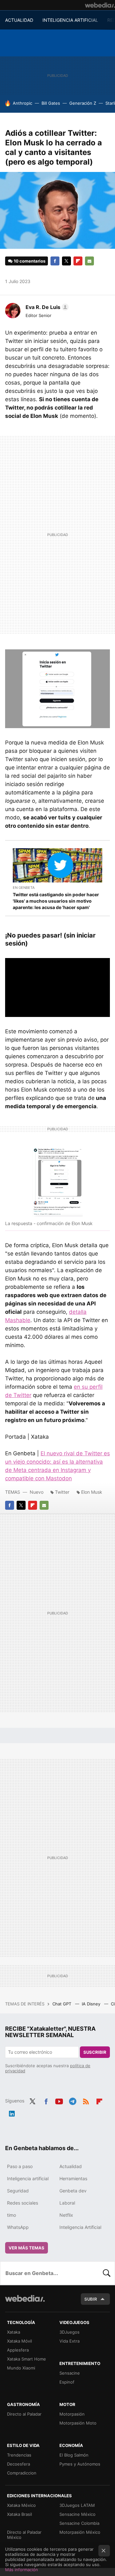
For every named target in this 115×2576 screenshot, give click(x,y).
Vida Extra (69, 2341)
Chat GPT (62, 2004)
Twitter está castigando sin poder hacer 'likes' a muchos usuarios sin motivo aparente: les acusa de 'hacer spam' (56, 901)
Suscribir (95, 2052)
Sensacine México (77, 2514)
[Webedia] (100, 5)
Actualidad (71, 2166)
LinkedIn (12, 2112)
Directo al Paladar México (24, 2535)
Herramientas (73, 2178)
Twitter (66, 261)
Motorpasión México (80, 2532)
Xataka (14, 2332)
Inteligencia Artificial (80, 2227)
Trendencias (19, 2455)
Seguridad (18, 2191)
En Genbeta (24, 888)
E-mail (89, 261)
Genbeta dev (73, 2191)
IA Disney (92, 2004)
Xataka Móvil (19, 2341)
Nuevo (37, 1492)
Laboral (67, 2203)
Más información (22, 2570)
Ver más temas (27, 2248)
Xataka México (21, 2505)
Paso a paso (20, 2166)
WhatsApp (18, 2227)
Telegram (73, 2100)
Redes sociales (23, 2203)
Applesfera (18, 2350)
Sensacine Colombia (79, 2523)
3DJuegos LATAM (77, 2505)
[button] (46, 307)
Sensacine (70, 2373)
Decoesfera (19, 2464)
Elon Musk (92, 1492)
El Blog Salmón (74, 2455)
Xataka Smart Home (27, 2359)
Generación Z (83, 103)
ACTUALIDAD (19, 20)
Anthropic (23, 103)
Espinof (67, 2382)
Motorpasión (72, 2414)
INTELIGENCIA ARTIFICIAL (70, 20)
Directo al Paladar (24, 2414)
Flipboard (78, 261)
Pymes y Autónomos (80, 2464)
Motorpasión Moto (78, 2423)
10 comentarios (30, 261)
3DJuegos (69, 2332)
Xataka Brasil (19, 2514)
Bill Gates (51, 103)
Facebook (55, 261)
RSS (86, 2100)
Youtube (59, 2100)
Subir (91, 2299)
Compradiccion (22, 2473)
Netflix (66, 2215)
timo (11, 2215)
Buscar (107, 2273)
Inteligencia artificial (28, 2178)
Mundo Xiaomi (21, 2368)
